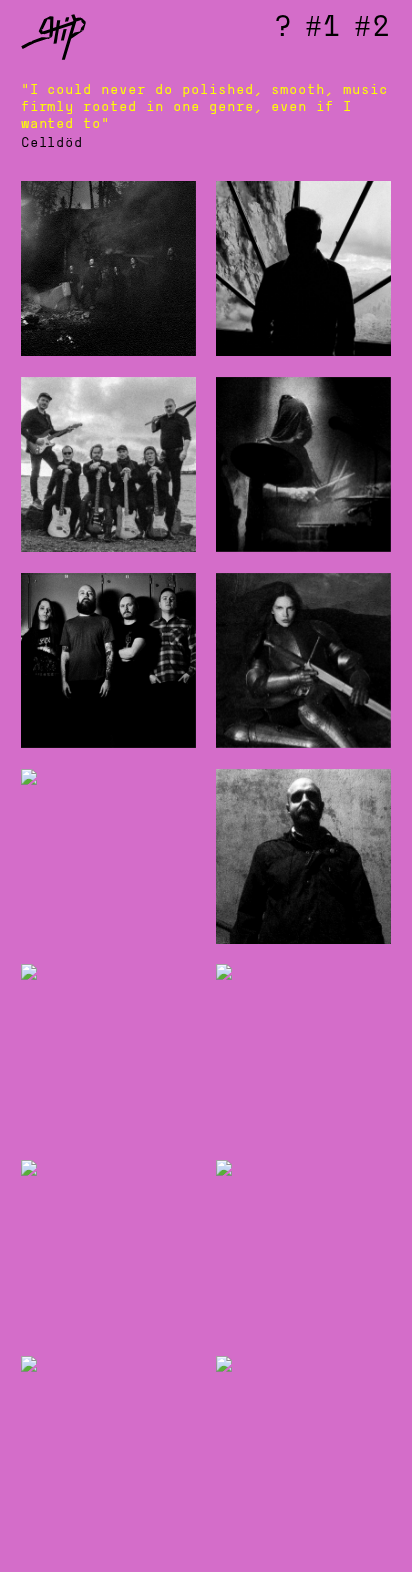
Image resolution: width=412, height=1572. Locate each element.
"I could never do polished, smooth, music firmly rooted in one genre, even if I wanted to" (204, 107)
